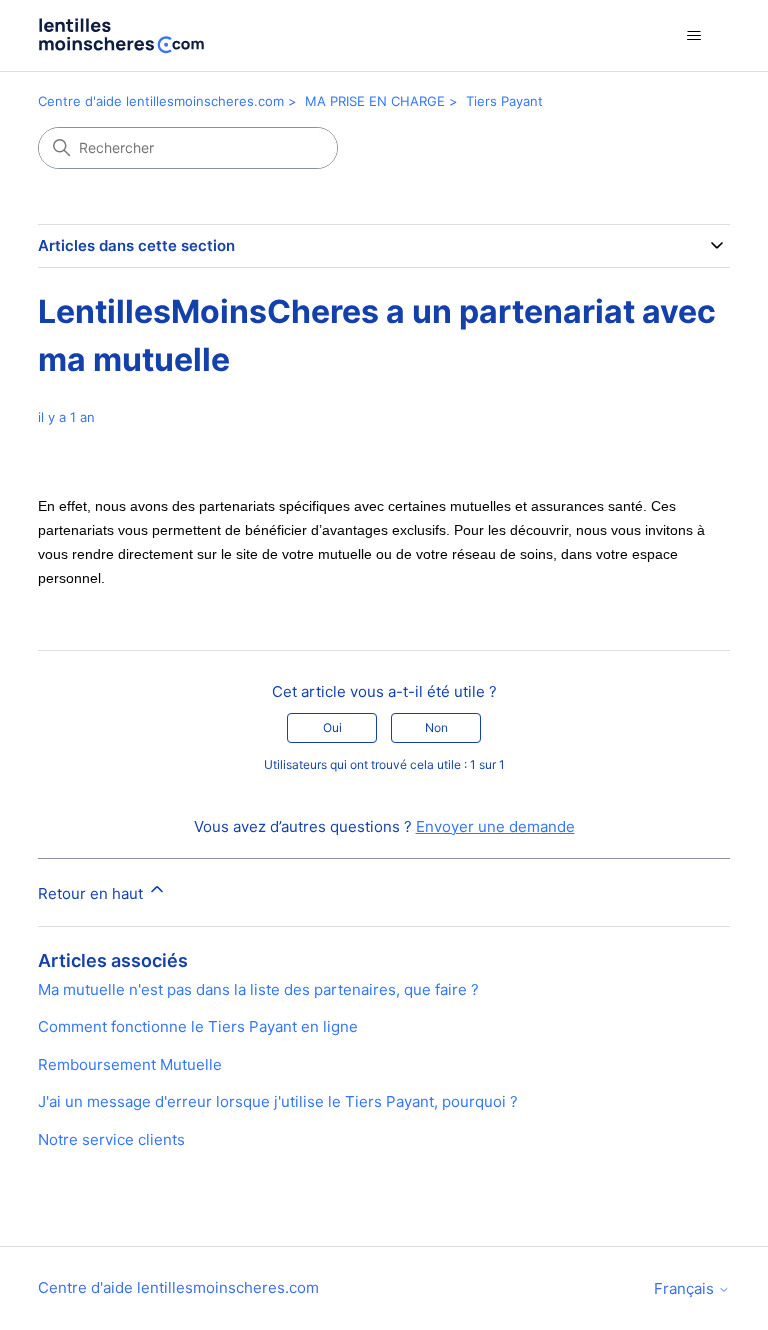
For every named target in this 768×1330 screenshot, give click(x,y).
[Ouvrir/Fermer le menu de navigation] (694, 36)
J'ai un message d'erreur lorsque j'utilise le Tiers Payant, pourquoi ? (278, 1101)
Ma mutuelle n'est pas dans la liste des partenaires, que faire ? (258, 989)
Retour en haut (92, 893)
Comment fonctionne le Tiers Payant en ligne (198, 1026)
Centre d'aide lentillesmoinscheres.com (161, 101)
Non (436, 727)
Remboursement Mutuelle (130, 1064)
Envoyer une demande (495, 826)
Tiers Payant (504, 101)
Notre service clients (111, 1139)
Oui (332, 727)
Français (686, 1288)
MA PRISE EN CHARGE (375, 101)
